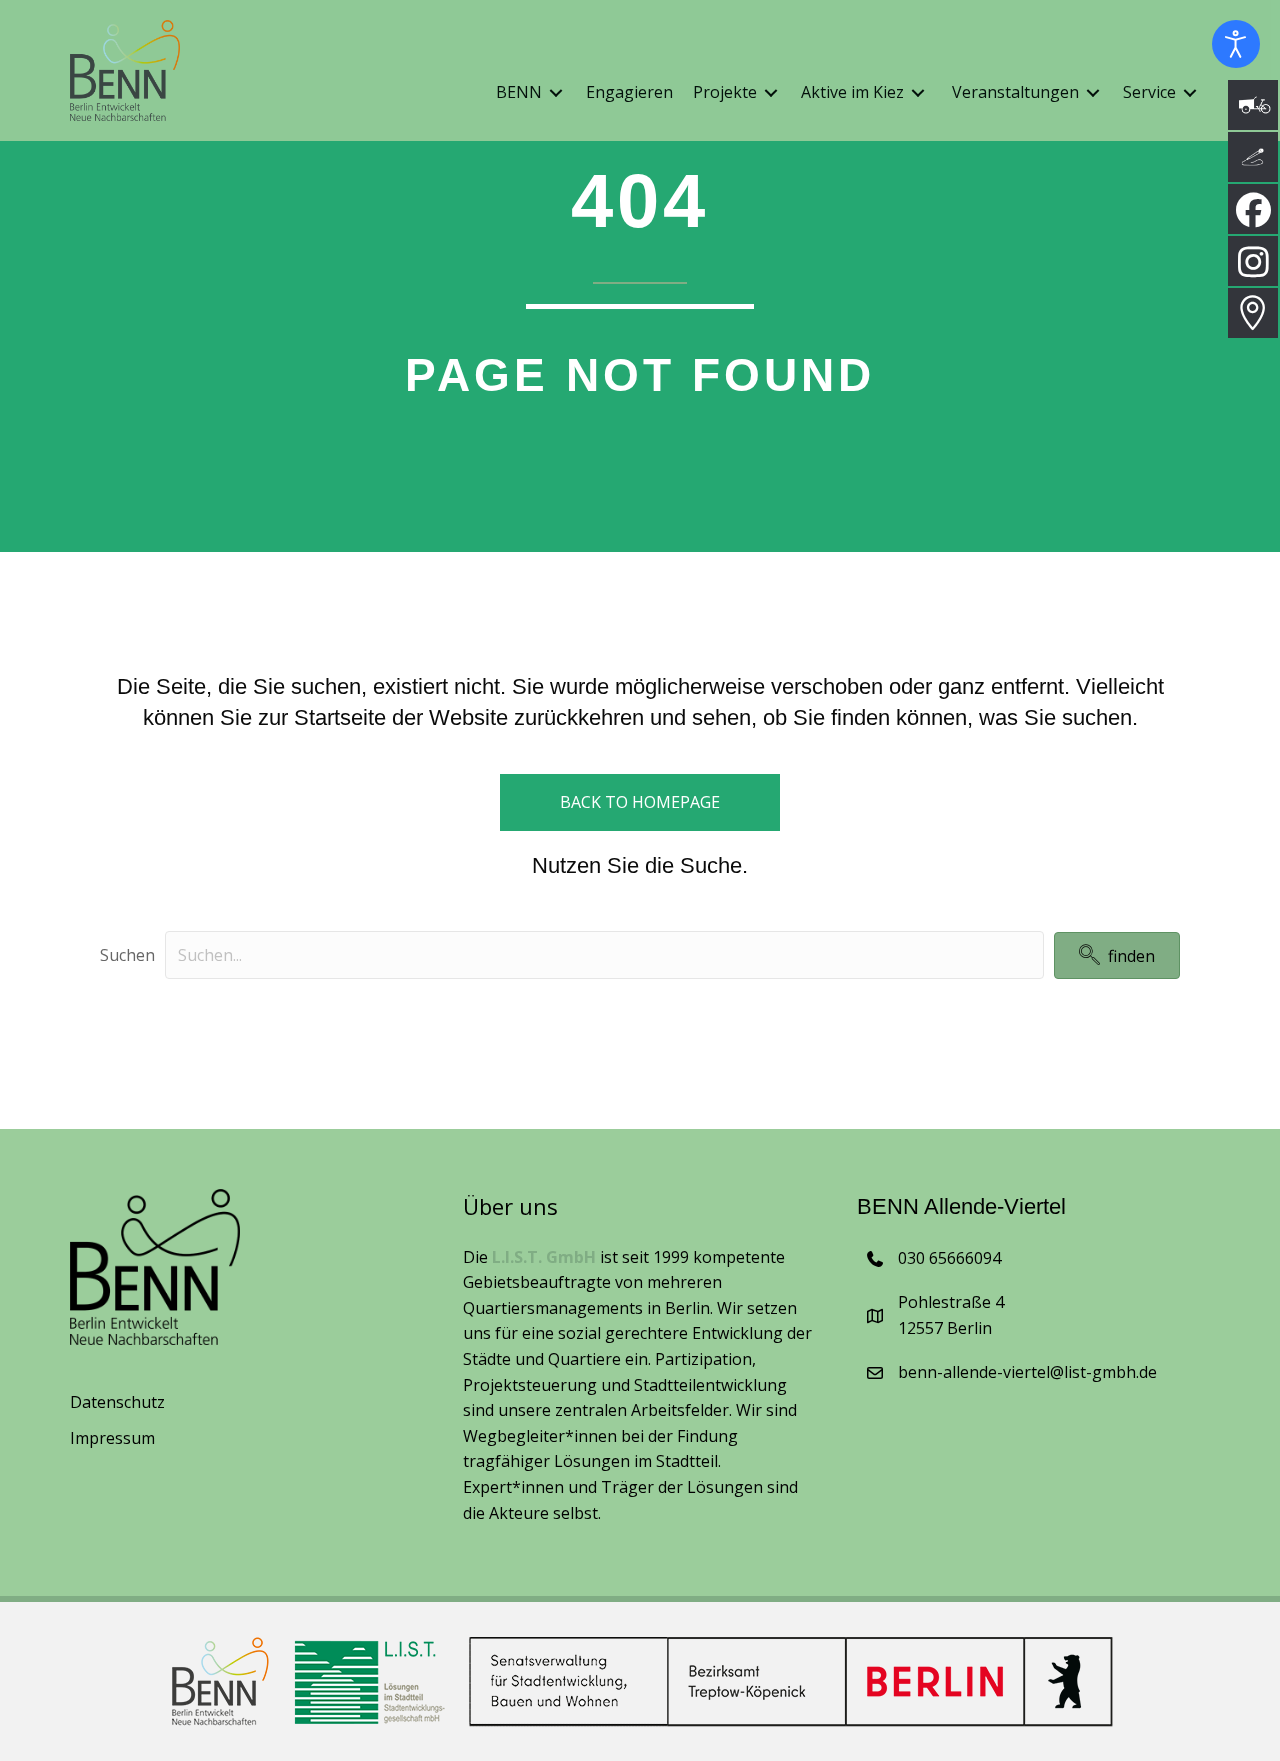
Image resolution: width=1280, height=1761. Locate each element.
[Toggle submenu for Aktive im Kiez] (918, 93)
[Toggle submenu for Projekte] (771, 93)
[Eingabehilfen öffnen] (1236, 44)
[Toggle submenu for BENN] (556, 93)
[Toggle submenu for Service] (1190, 93)
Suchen (127, 955)
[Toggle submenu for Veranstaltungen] (1093, 93)
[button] (1117, 955)
